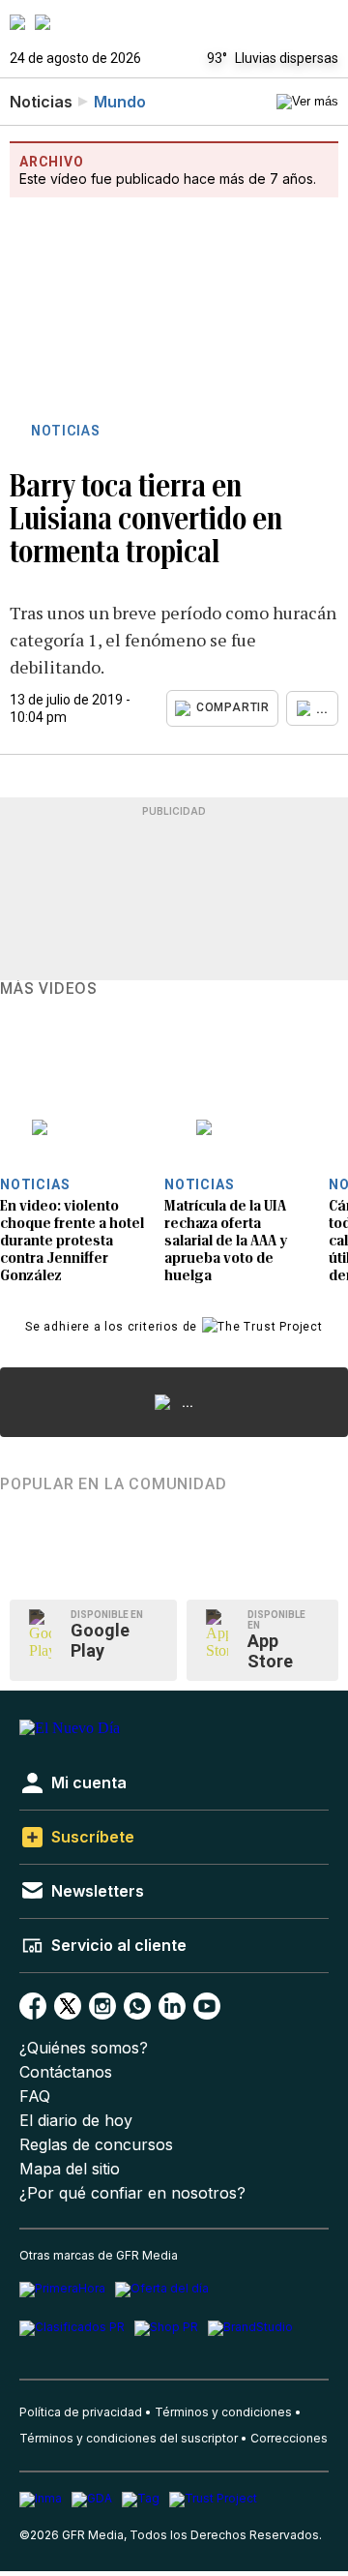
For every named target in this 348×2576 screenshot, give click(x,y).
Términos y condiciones (223, 2412)
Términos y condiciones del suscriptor (129, 2438)
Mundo (120, 102)
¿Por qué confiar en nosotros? (132, 2193)
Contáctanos (66, 2072)
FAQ (35, 2097)
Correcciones (289, 2438)
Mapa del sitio (70, 2169)
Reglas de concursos (96, 2145)
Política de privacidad (81, 2412)
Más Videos (49, 989)
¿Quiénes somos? (84, 2048)
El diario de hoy (76, 2121)
